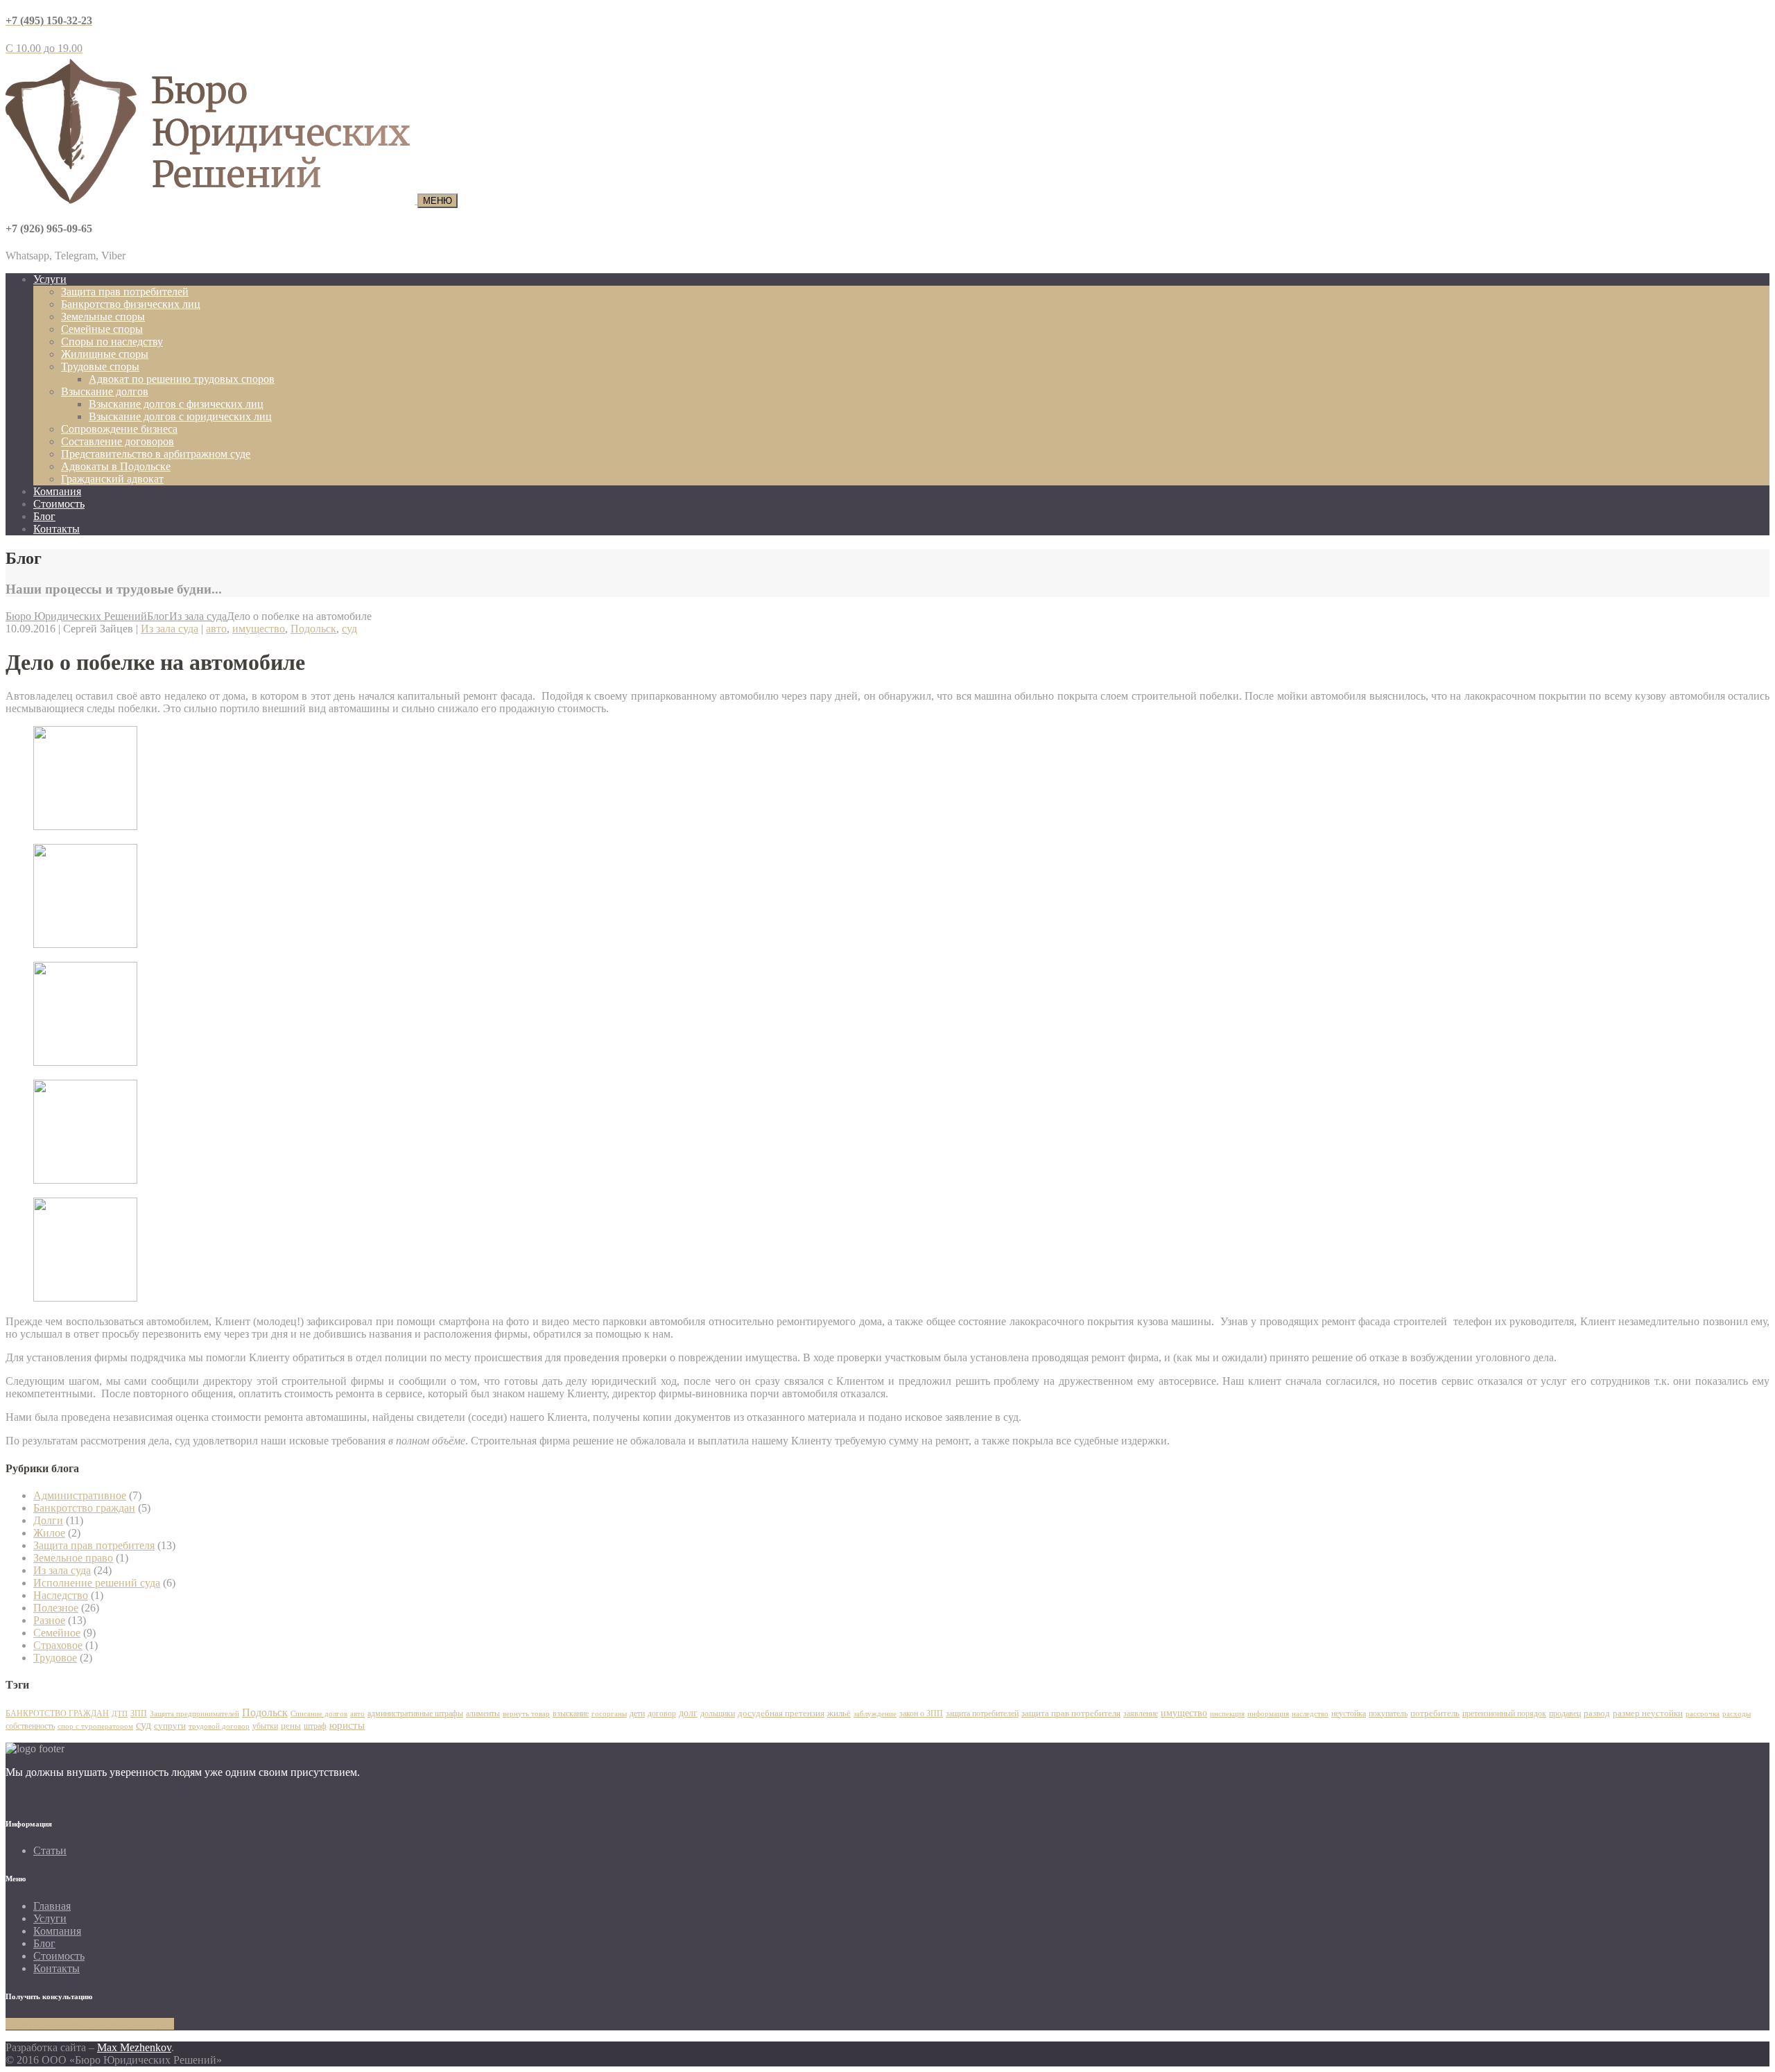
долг (688, 1713)
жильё (839, 1713)
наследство (1310, 1713)
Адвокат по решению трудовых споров (182, 379)
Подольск (313, 629)
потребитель (1435, 1713)
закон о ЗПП (921, 1713)
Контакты (57, 529)
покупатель (1388, 1713)
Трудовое (55, 1658)
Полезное (56, 1608)
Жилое (49, 1533)
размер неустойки (1648, 1713)
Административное (80, 1495)
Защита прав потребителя (94, 1545)
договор (662, 1713)
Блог (44, 516)
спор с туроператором (95, 1726)
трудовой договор (219, 1726)
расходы (1737, 1713)
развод (1597, 1713)
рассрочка (1703, 1713)
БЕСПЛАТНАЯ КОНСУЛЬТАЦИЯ (90, 2024)
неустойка (1349, 1713)
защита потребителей (982, 1713)
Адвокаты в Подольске (116, 466)
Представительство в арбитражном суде (156, 454)
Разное (49, 1620)
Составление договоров (118, 441)
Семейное (57, 1633)
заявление (1141, 1713)
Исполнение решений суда (97, 1583)
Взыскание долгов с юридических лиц (180, 416)
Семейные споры (102, 329)
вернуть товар (526, 1713)
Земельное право (73, 1558)
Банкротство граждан (84, 1508)
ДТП (120, 1713)
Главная (52, 1906)
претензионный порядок (1504, 1713)
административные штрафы (415, 1713)
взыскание (571, 1713)
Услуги (50, 279)
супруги (170, 1726)
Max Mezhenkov (134, 2047)
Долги (48, 1520)
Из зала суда (170, 629)
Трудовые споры (100, 366)
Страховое (58, 1645)
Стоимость (59, 504)
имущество (259, 629)
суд (349, 629)
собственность (30, 1726)
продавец (1565, 1713)
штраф (315, 1726)
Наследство (61, 1595)
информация (1268, 1714)
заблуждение (875, 1714)
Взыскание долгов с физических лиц (176, 404)
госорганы (609, 1714)
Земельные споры (103, 317)
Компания (57, 491)
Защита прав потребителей (125, 292)
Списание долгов (319, 1713)
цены (291, 1726)
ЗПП (139, 1713)
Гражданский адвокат (112, 479)
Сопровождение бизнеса (119, 429)
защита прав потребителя (1071, 1713)
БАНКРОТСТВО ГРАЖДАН (57, 1713)
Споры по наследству (112, 342)
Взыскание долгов (105, 391)
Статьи (50, 1850)
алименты (483, 1713)
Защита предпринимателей (194, 1713)
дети (637, 1713)
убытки (265, 1726)
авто (216, 629)
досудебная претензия (781, 1713)
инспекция (1227, 1713)
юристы (347, 1725)
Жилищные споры (105, 354)
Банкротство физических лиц (131, 304)
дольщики (718, 1713)
